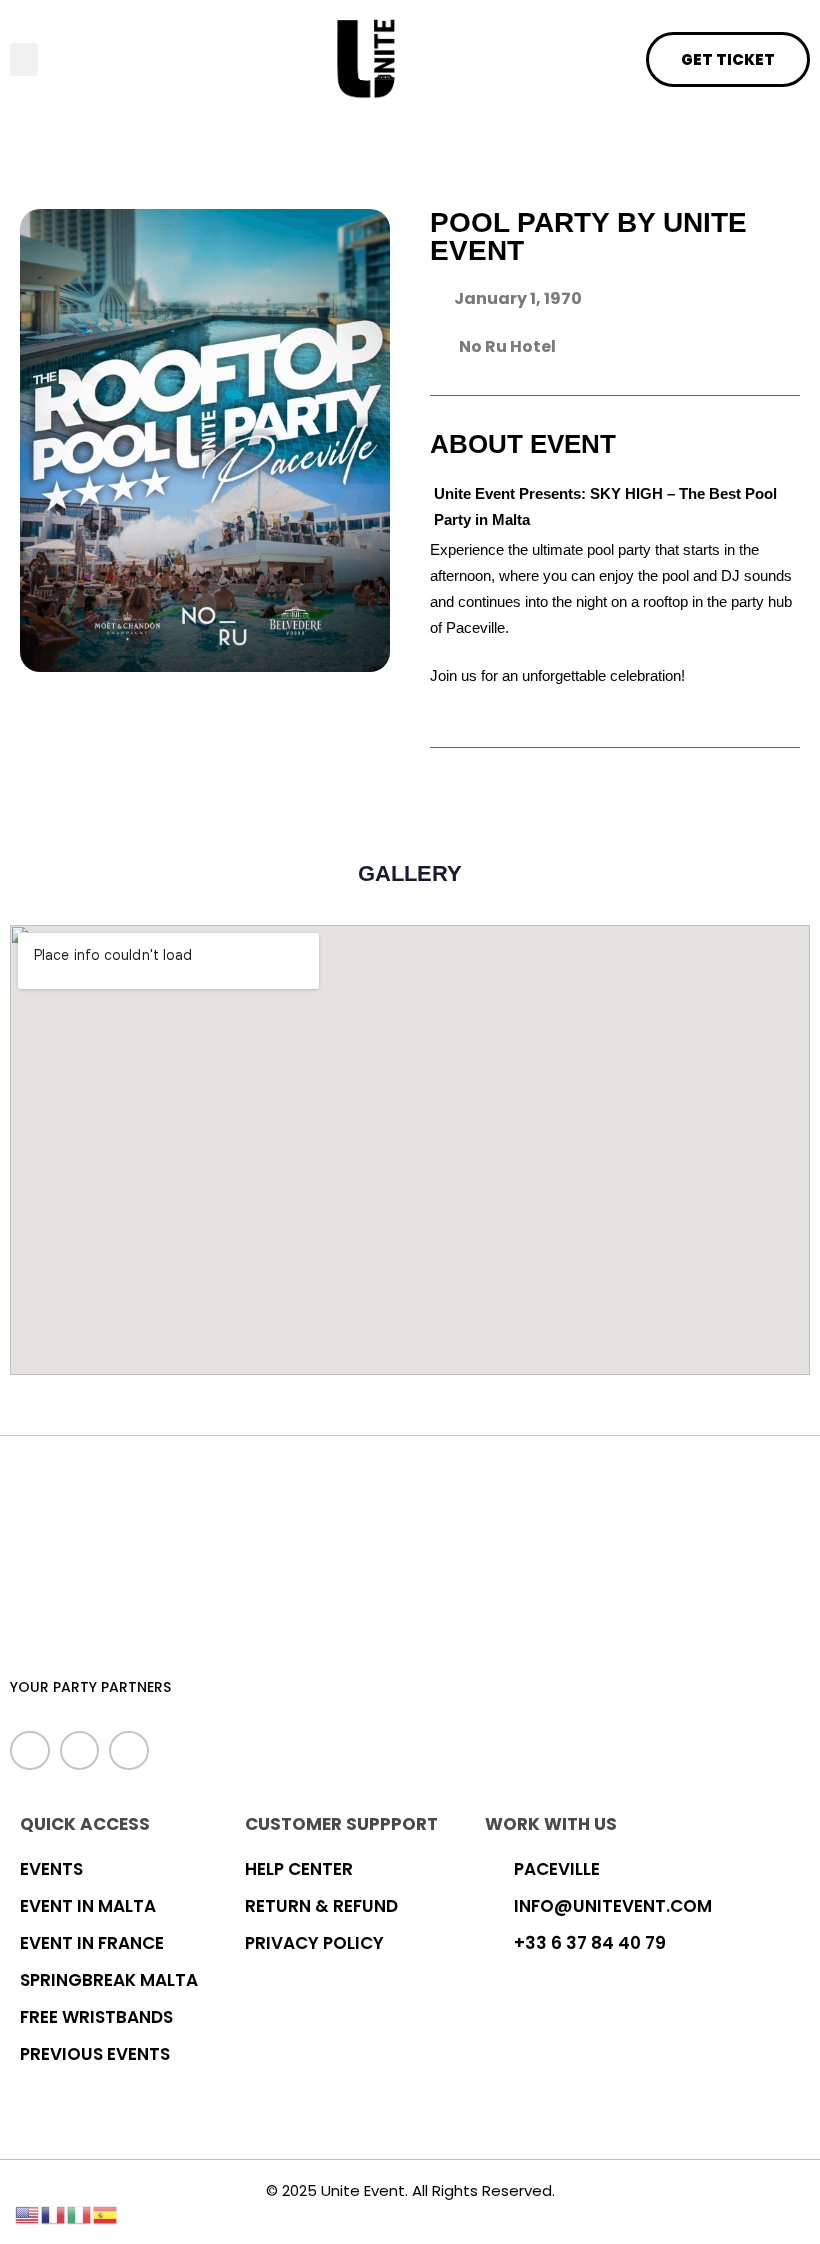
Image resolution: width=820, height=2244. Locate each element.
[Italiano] (80, 2213)
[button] (24, 59)
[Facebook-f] (30, 1751)
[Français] (54, 2213)
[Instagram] (129, 1751)
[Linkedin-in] (80, 1751)
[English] (28, 2213)
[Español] (106, 2213)
